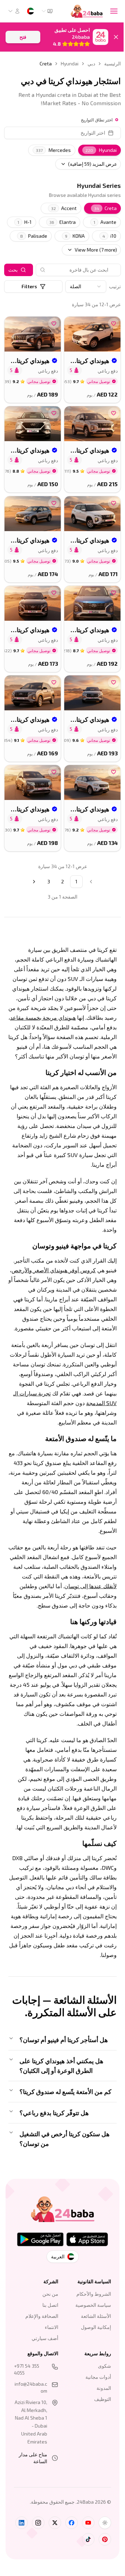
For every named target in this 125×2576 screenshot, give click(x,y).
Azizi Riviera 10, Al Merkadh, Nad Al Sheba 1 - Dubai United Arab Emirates (30, 2467)
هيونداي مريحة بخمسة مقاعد (43, 1017)
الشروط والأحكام (89, 2335)
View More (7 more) (96, 250)
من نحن (48, 2335)
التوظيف (97, 2441)
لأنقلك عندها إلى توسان (90, 1586)
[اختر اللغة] (31, 11)
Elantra (62, 222)
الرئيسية (112, 63)
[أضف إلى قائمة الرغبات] (114, 324)
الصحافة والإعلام (39, 2357)
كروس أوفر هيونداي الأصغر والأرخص (54, 1270)
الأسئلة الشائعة (91, 2357)
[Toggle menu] (114, 11)
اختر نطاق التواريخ (97, 120)
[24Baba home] (87, 11)
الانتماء (49, 2369)
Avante (105, 222)
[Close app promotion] (116, 37)
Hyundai (70, 63)
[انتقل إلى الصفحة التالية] (34, 882)
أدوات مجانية (93, 2418)
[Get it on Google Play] (38, 2281)
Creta (105, 208)
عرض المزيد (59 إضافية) (93, 164)
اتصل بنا (48, 2346)
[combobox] (47, 11)
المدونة (99, 2429)
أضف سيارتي (43, 2380)
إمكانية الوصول (91, 2369)
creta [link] (46, 63)
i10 (109, 236)
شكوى (99, 2407)
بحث (13, 270)
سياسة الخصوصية (88, 2346)
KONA (75, 236)
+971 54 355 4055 (27, 2411)
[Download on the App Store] (85, 2281)
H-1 (24, 222)
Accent (64, 208)
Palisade (34, 236)
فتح (23, 37)
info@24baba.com (30, 2429)
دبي (91, 63)
